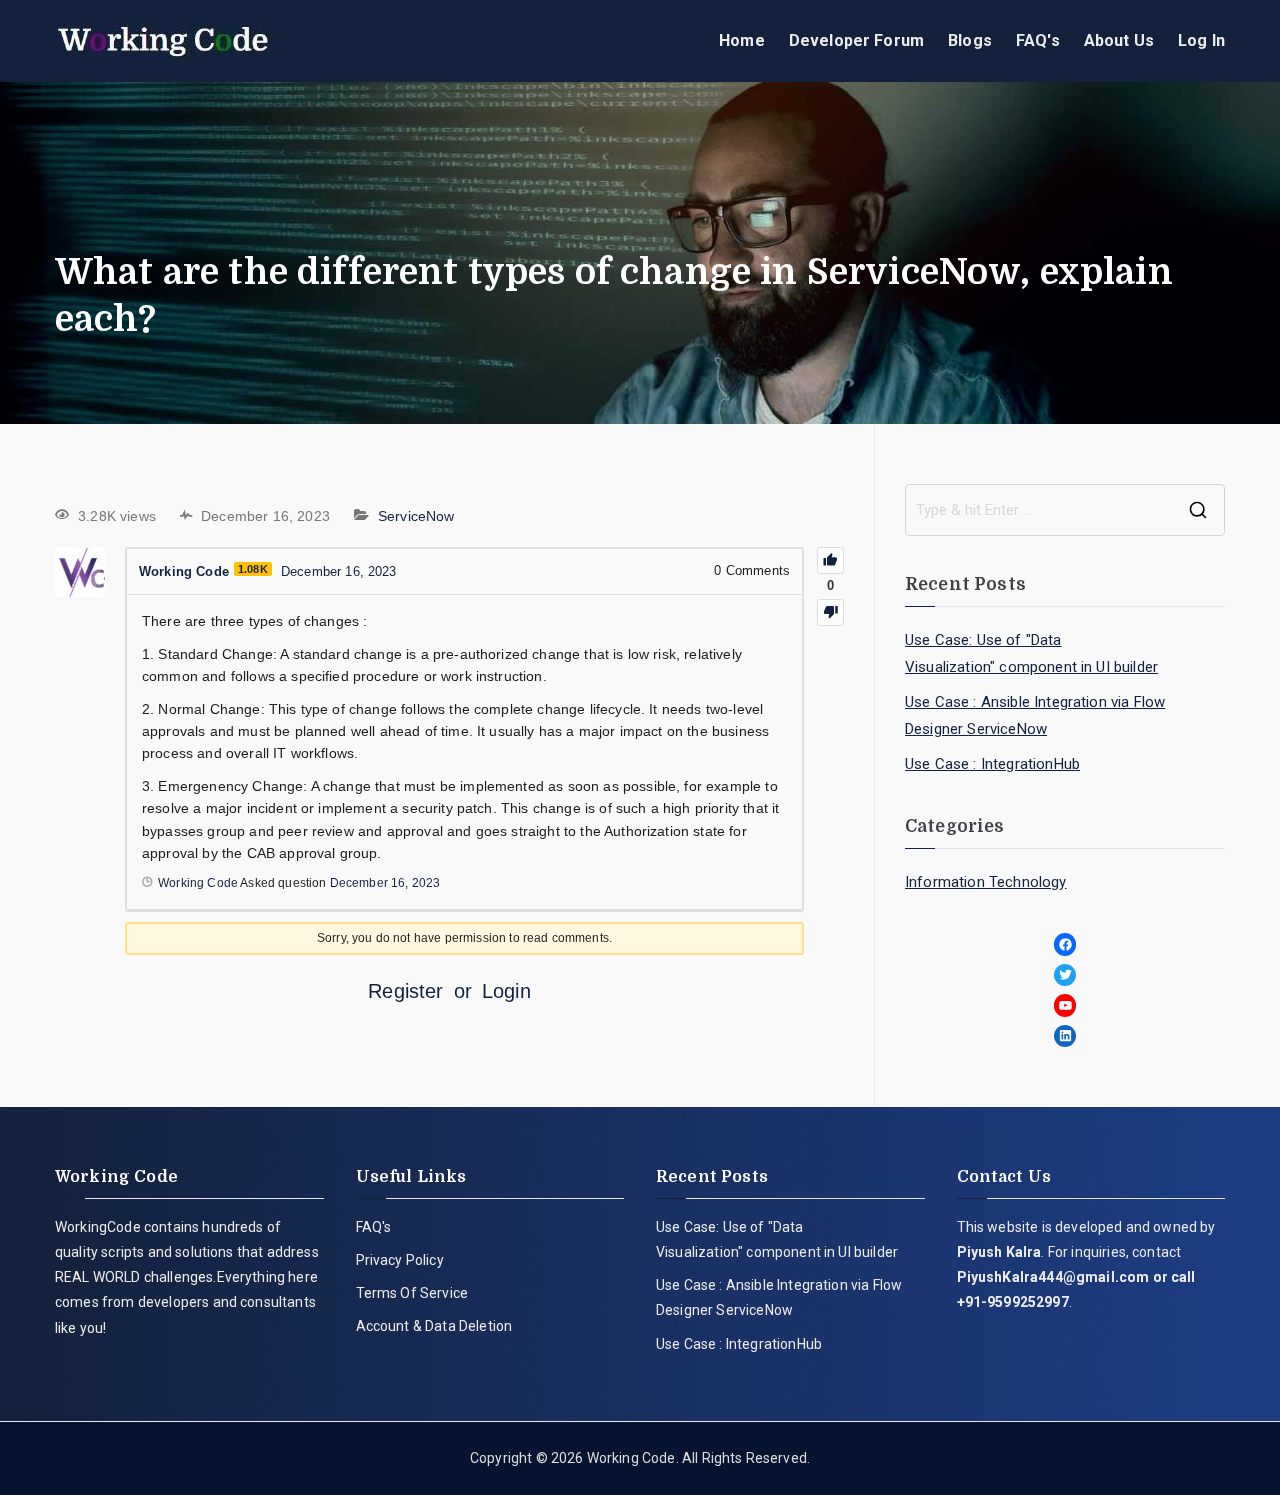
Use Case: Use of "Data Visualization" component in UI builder (1031, 653)
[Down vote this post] (830, 612)
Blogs (970, 40)
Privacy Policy (400, 1260)
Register (405, 991)
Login (506, 991)
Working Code (631, 1458)
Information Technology (986, 882)
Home (742, 40)
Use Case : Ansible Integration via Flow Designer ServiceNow (1035, 715)
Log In (1201, 40)
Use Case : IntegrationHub (992, 764)
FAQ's (1038, 40)
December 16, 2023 (385, 883)
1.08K (253, 569)
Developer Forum (856, 40)
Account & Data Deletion (434, 1326)
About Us (1119, 40)
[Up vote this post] (830, 560)
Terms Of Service (412, 1293)
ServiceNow (416, 516)
